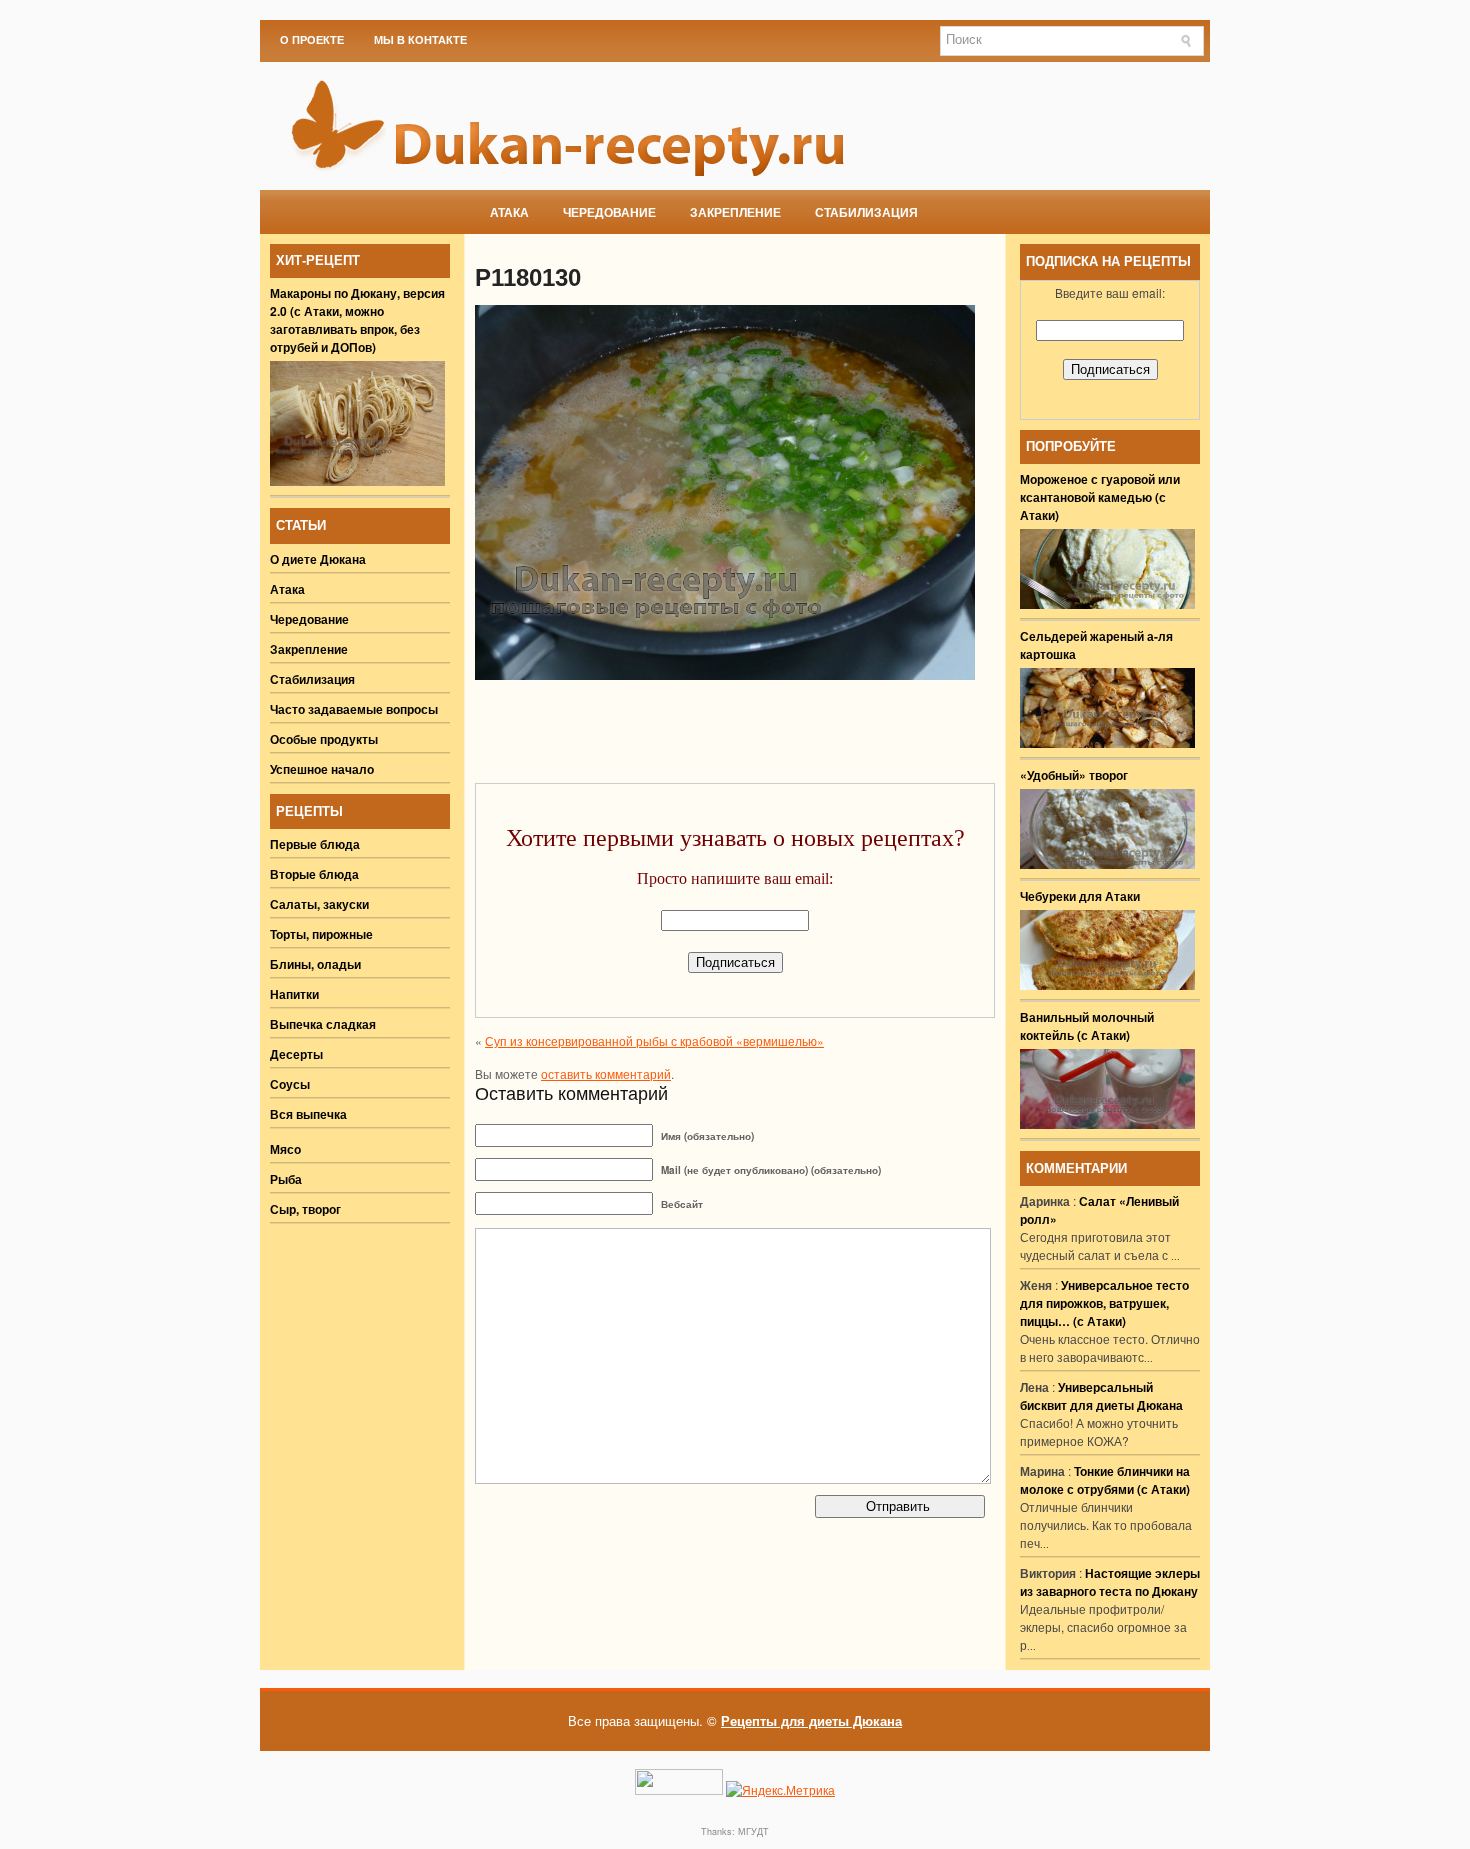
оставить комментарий (606, 1073)
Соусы (290, 1084)
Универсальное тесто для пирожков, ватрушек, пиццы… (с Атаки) (1104, 1303)
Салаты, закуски (319, 904)
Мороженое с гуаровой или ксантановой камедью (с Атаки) (1100, 497)
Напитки (294, 994)
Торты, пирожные (321, 934)
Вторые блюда (314, 874)
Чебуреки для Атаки (1080, 896)
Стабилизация (866, 212)
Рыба (286, 1179)
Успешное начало (322, 769)
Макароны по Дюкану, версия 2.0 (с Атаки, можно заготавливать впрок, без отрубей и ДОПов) (357, 320)
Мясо (285, 1149)
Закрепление (735, 212)
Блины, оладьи (315, 964)
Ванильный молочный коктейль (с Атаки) (1087, 1026)
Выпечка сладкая (323, 1024)
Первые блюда (315, 844)
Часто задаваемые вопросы (354, 709)
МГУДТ (753, 1831)
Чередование (609, 212)
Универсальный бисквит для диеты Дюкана (1101, 1396)
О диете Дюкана (318, 559)
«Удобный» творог (1074, 775)
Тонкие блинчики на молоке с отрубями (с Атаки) (1105, 1480)
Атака (509, 212)
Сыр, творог (305, 1209)
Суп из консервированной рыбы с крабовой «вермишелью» (654, 1040)
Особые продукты (324, 739)
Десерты (296, 1054)
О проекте (312, 40)
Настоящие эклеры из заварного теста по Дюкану (1110, 1582)
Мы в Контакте (420, 40)
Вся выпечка (308, 1114)
